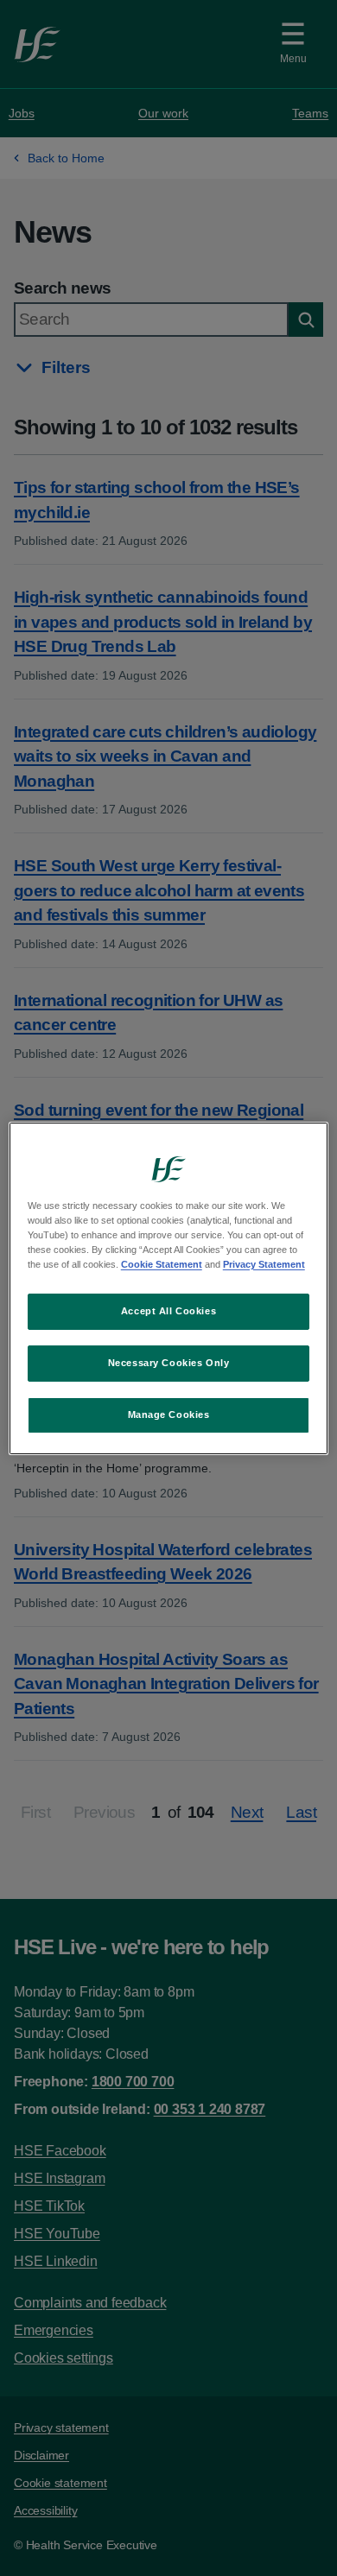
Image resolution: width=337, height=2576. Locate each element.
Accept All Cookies (168, 1311)
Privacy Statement (264, 1264)
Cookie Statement (162, 1264)
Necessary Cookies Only (169, 1363)
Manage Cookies (169, 1415)
